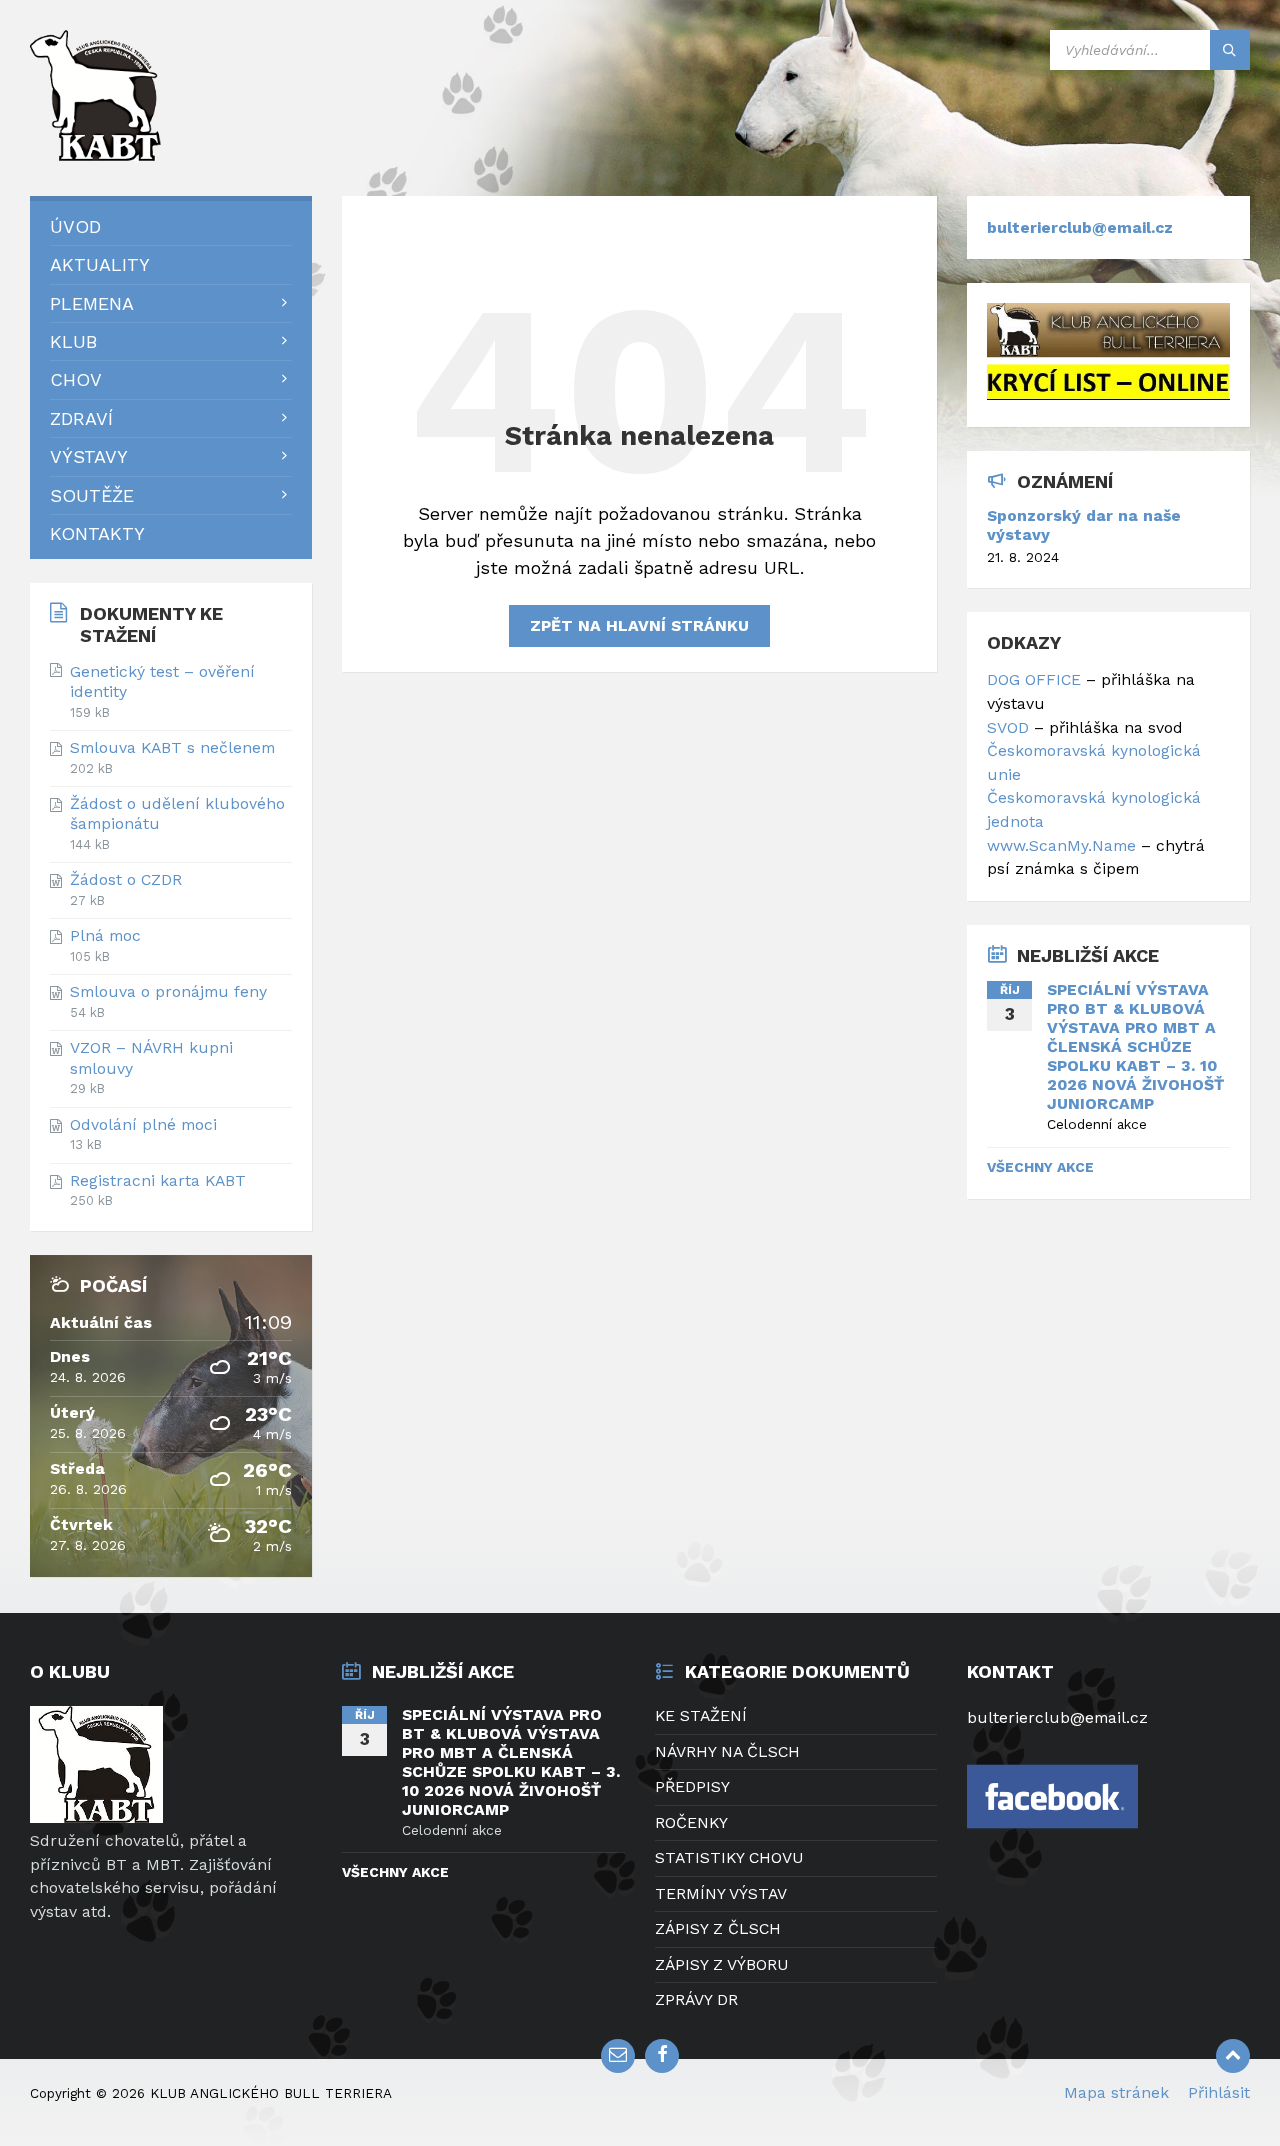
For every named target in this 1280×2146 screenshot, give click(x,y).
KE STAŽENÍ (701, 1715)
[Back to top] (1233, 2056)
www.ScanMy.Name (1064, 845)
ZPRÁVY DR (696, 1999)
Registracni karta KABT (158, 1180)
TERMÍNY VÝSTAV (721, 1893)
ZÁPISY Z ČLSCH (718, 1928)
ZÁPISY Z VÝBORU (722, 1964)
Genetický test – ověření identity (162, 681)
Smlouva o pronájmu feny (168, 991)
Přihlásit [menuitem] (1219, 2092)
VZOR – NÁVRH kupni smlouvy (151, 1057)
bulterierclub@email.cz (1080, 227)
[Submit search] (1230, 50)
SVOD (1008, 727)
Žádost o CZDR (126, 879)
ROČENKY (691, 1822)
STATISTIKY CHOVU (729, 1857)
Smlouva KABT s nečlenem (172, 747)
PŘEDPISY (692, 1786)
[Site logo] (100, 154)
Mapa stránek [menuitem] (1116, 2092)
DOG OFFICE (1034, 679)
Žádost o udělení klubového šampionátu (177, 813)
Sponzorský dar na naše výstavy (1084, 525)
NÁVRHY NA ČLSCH (727, 1751)
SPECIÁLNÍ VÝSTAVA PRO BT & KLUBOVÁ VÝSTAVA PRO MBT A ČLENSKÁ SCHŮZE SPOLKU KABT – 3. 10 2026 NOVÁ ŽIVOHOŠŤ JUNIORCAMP (1135, 1046)
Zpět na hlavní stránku (639, 625)
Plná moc (105, 935)
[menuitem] (171, 226)
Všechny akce (1040, 1167)
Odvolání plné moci (143, 1124)
